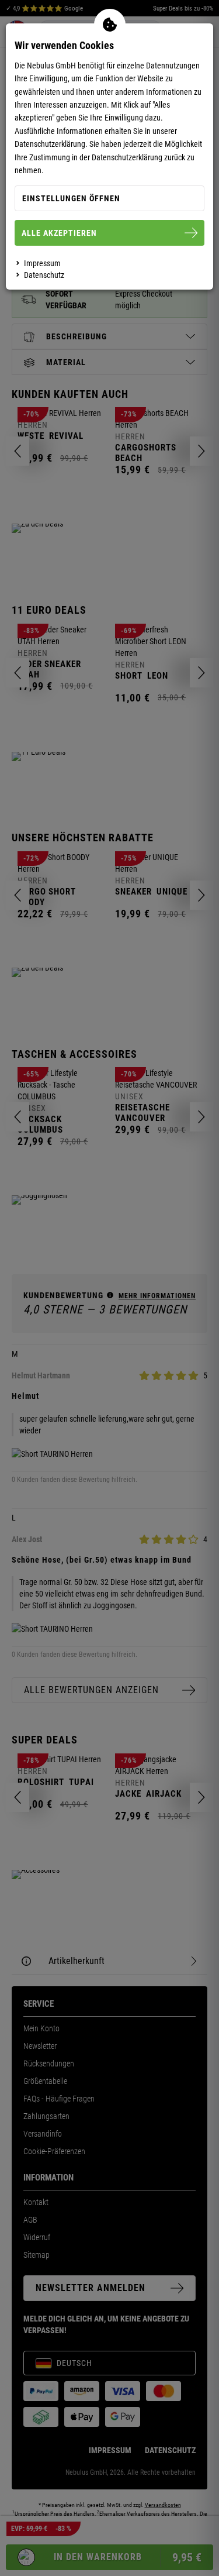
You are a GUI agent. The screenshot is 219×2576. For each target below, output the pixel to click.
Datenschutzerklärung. (51, 144)
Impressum (42, 263)
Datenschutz (44, 275)
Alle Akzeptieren (59, 233)
